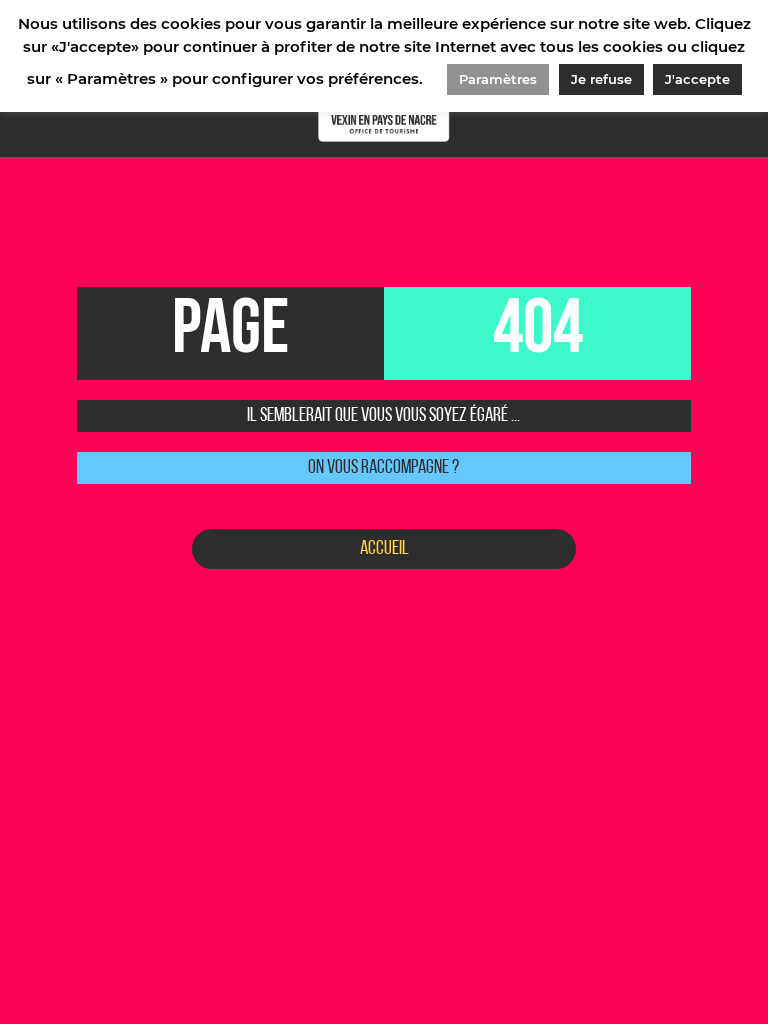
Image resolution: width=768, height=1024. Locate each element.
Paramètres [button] (498, 79)
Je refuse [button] (601, 79)
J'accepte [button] (697, 79)
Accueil (384, 549)
